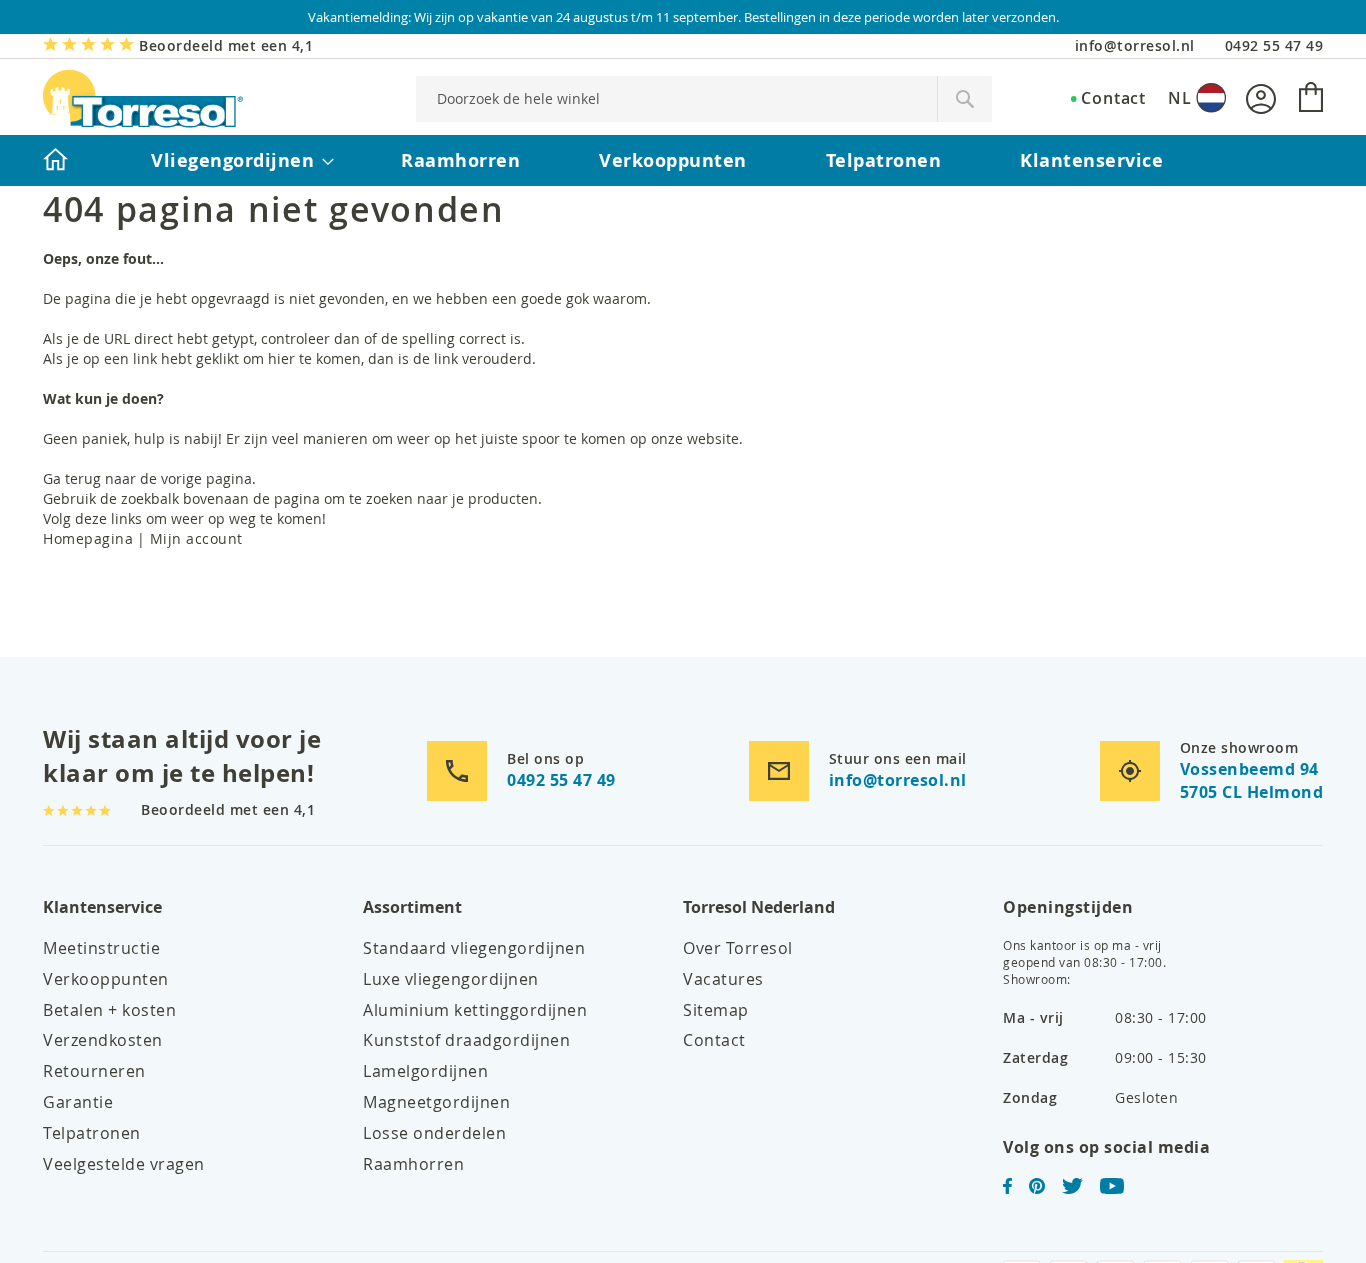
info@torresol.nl (1135, 45)
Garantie (78, 1102)
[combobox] (704, 99)
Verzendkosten (103, 1040)
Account (1261, 99)
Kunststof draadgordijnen (466, 1040)
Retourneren (94, 1071)
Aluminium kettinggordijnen (475, 1010)
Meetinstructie (101, 948)
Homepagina (88, 538)
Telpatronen (92, 1133)
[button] (1197, 98)
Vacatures (723, 979)
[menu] (683, 160)
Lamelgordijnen (425, 1071)
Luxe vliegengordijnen (451, 979)
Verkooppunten (106, 979)
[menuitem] (55, 160)
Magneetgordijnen (436, 1102)
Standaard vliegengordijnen (474, 948)
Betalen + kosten (109, 1010)
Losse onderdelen (434, 1133)
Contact (1113, 98)
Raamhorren (413, 1164)
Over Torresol (738, 948)
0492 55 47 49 (1274, 45)
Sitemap (716, 1010)
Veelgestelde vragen (124, 1164)
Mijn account (196, 538)
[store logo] (143, 98)
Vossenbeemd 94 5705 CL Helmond (1252, 780)
